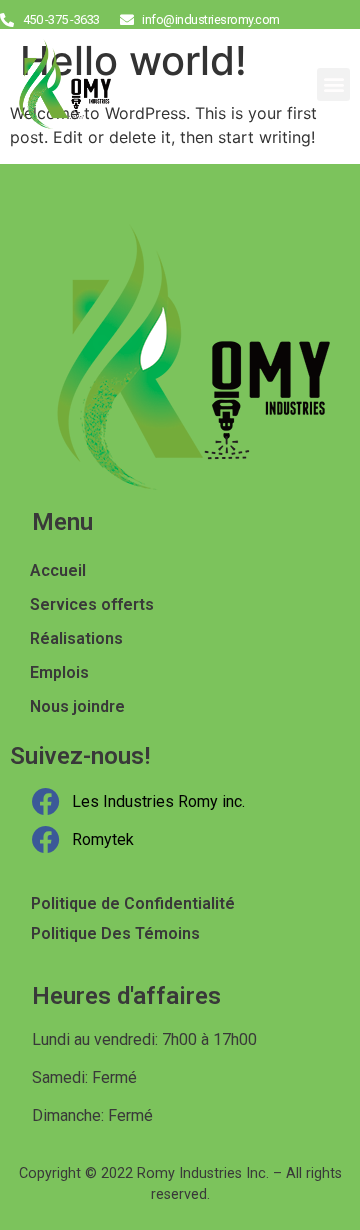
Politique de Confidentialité (133, 903)
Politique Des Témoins (115, 933)
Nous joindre (77, 706)
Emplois (59, 672)
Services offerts (92, 604)
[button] (333, 84)
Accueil (58, 570)
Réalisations (76, 638)
